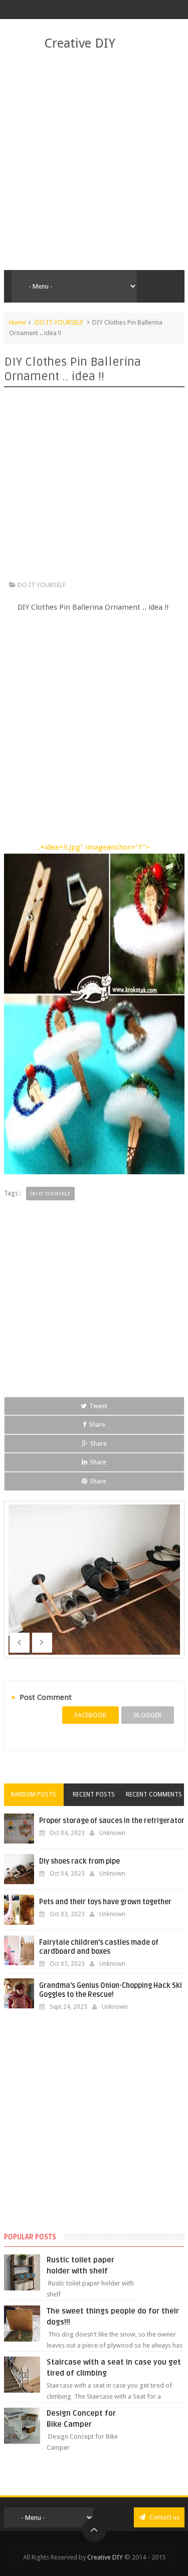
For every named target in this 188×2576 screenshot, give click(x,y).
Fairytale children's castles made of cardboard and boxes (99, 1947)
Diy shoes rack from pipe (79, 1861)
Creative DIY (80, 43)
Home (18, 322)
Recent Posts (94, 1794)
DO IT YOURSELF (59, 322)
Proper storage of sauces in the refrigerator (112, 1821)
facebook (90, 1715)
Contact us (164, 2517)
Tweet (98, 1406)
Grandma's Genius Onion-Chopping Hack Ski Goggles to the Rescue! (111, 1990)
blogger (148, 1715)
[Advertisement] (94, 161)
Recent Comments (154, 1794)
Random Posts (34, 1794)
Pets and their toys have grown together (105, 1902)
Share (97, 1425)
